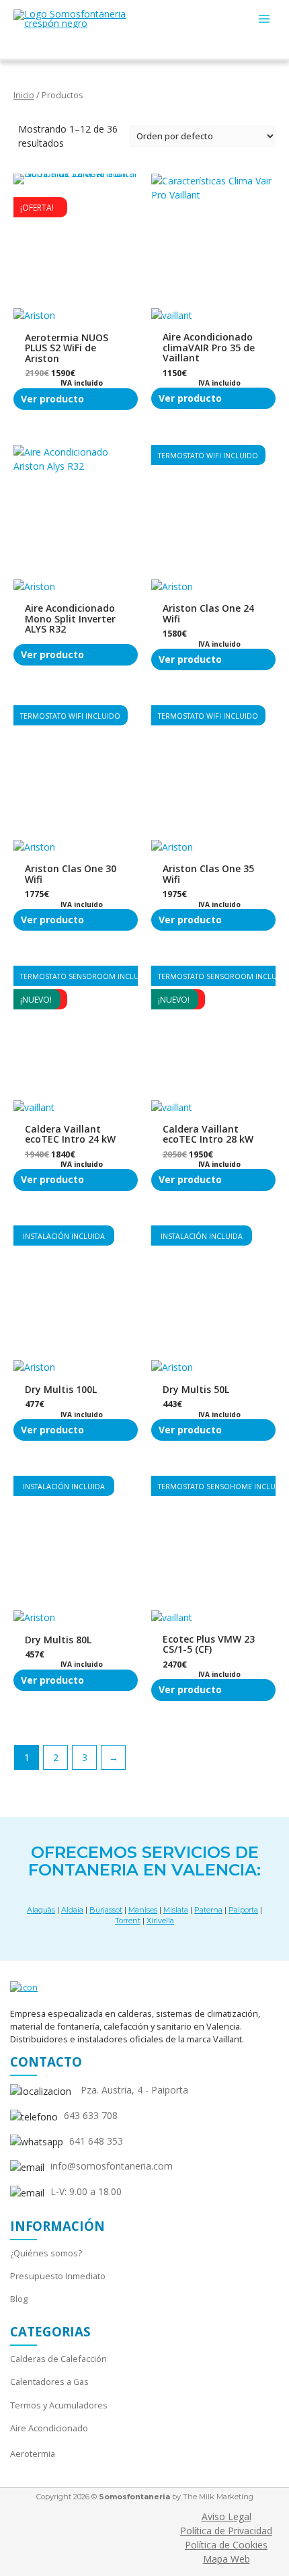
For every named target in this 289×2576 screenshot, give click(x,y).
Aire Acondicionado (49, 2428)
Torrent (128, 1921)
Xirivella (160, 1921)
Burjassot (106, 1910)
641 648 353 (96, 2141)
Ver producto (52, 399)
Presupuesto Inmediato (58, 2276)
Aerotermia (33, 2454)
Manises (143, 1910)
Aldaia (72, 1910)
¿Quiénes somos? (46, 2253)
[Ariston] (34, 320)
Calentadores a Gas (49, 2382)
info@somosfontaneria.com (112, 2166)
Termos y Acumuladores (59, 2405)
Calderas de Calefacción (58, 2359)
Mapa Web (226, 2559)
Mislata (176, 1910)
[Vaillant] (172, 320)
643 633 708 (91, 2115)
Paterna (208, 1910)
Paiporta (243, 1910)
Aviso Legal (226, 2516)
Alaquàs (41, 1910)
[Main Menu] (264, 19)
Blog (19, 2299)
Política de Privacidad (226, 2531)
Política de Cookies (226, 2545)
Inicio (24, 95)
